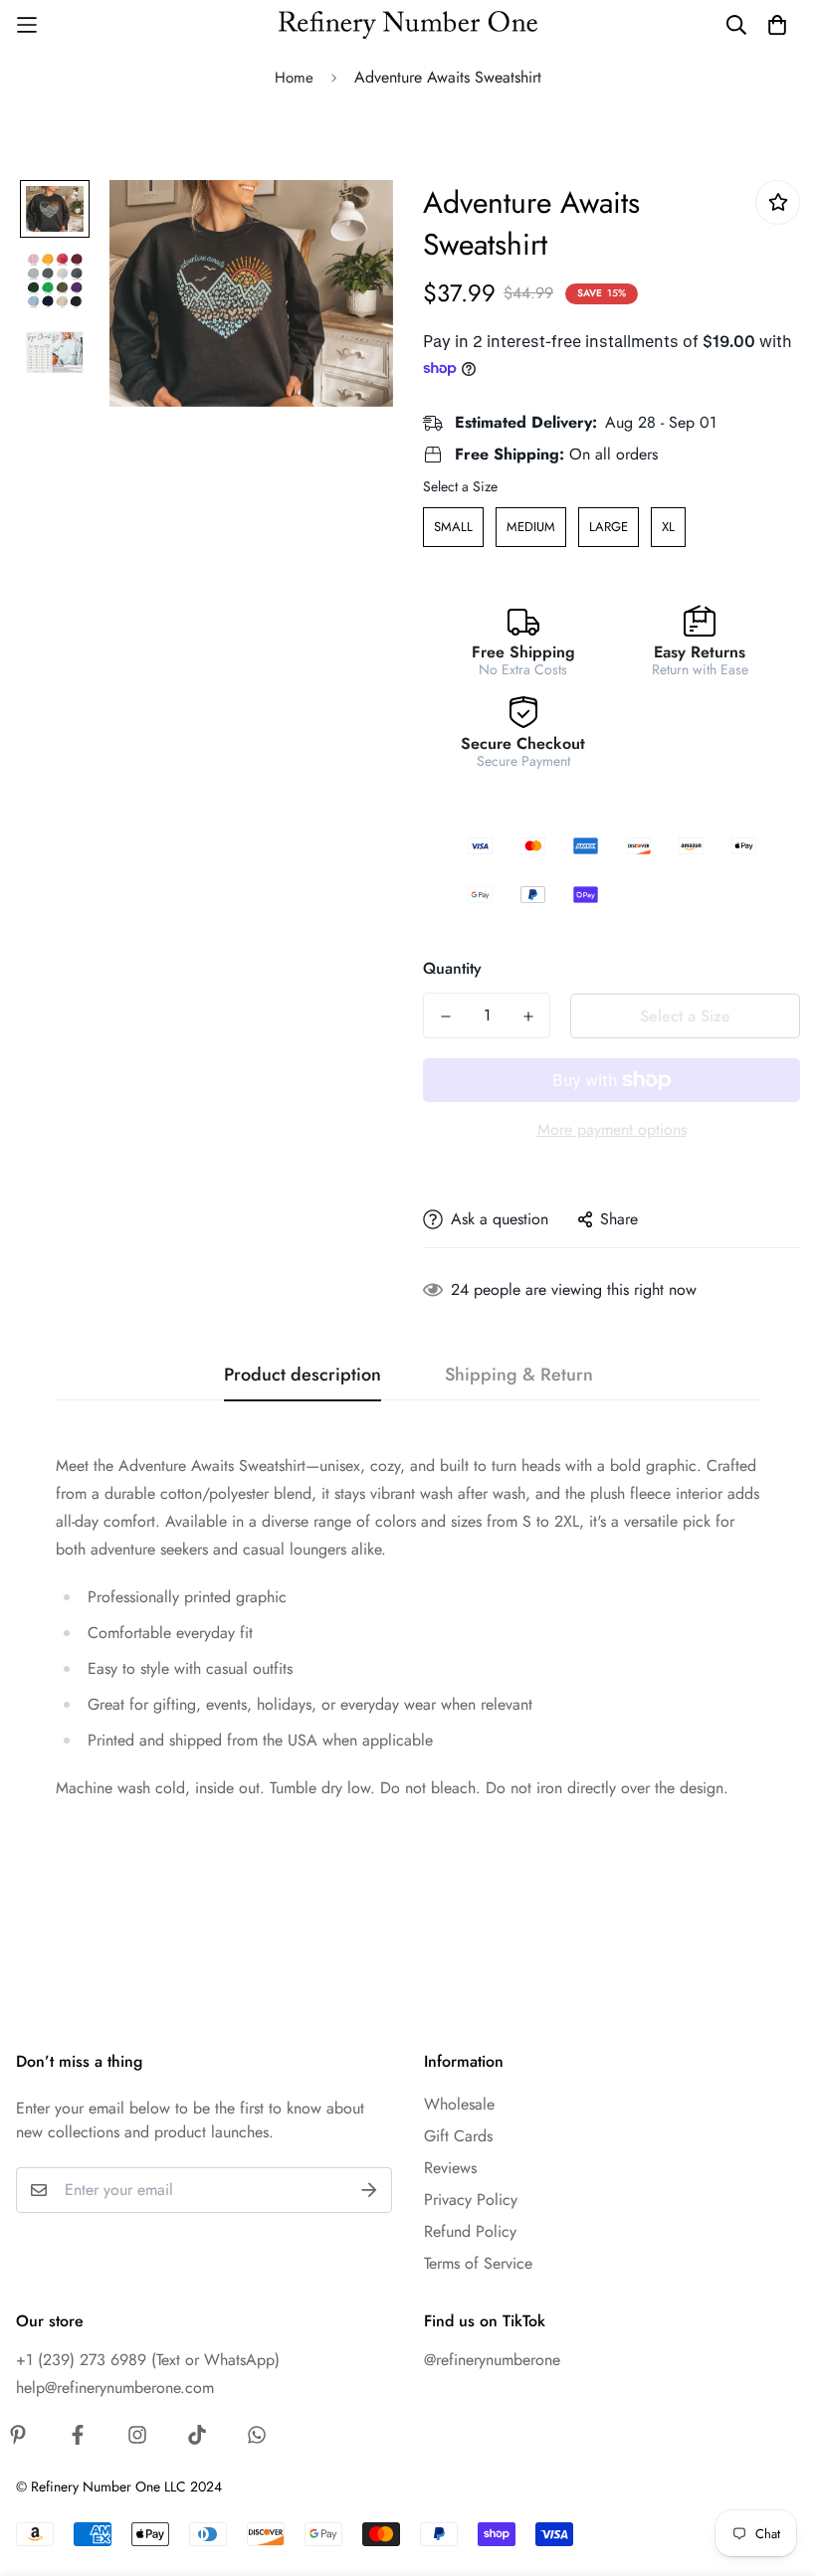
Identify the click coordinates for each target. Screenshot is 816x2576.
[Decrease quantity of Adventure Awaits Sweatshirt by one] (445, 1016)
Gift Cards (458, 2136)
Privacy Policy (471, 2200)
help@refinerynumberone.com (115, 2388)
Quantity (452, 968)
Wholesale (459, 2104)
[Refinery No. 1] (408, 25)
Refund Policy (470, 2231)
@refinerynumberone (492, 2360)
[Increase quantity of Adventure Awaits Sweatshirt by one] (528, 1016)
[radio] (453, 527)
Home (294, 78)
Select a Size (460, 486)
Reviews (450, 2168)
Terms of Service (478, 2263)
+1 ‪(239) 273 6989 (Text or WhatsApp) (148, 2360)
